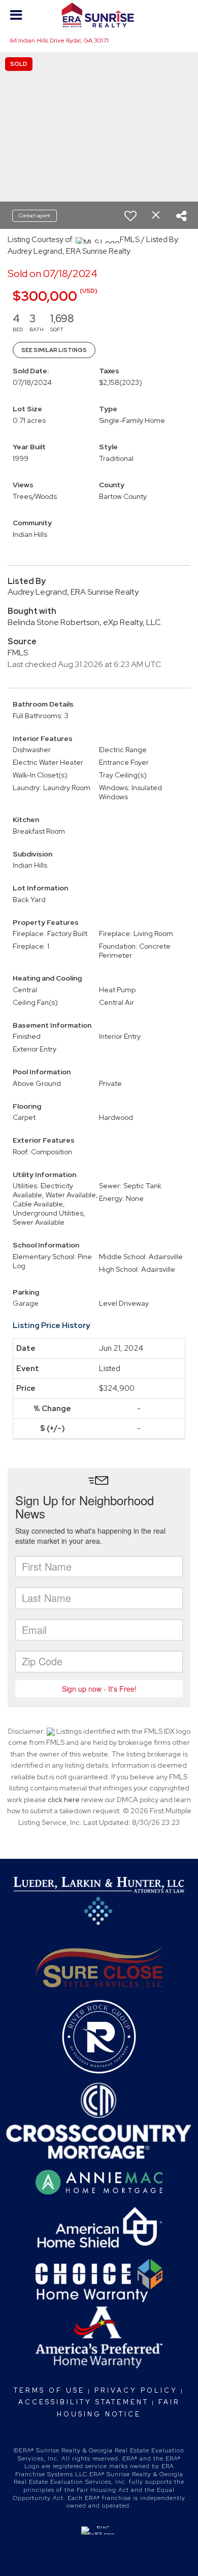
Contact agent (35, 216)
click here (64, 1800)
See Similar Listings (54, 350)
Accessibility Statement (84, 2402)
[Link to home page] (99, 15)
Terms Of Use (49, 2390)
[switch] (130, 216)
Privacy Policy (136, 2390)
